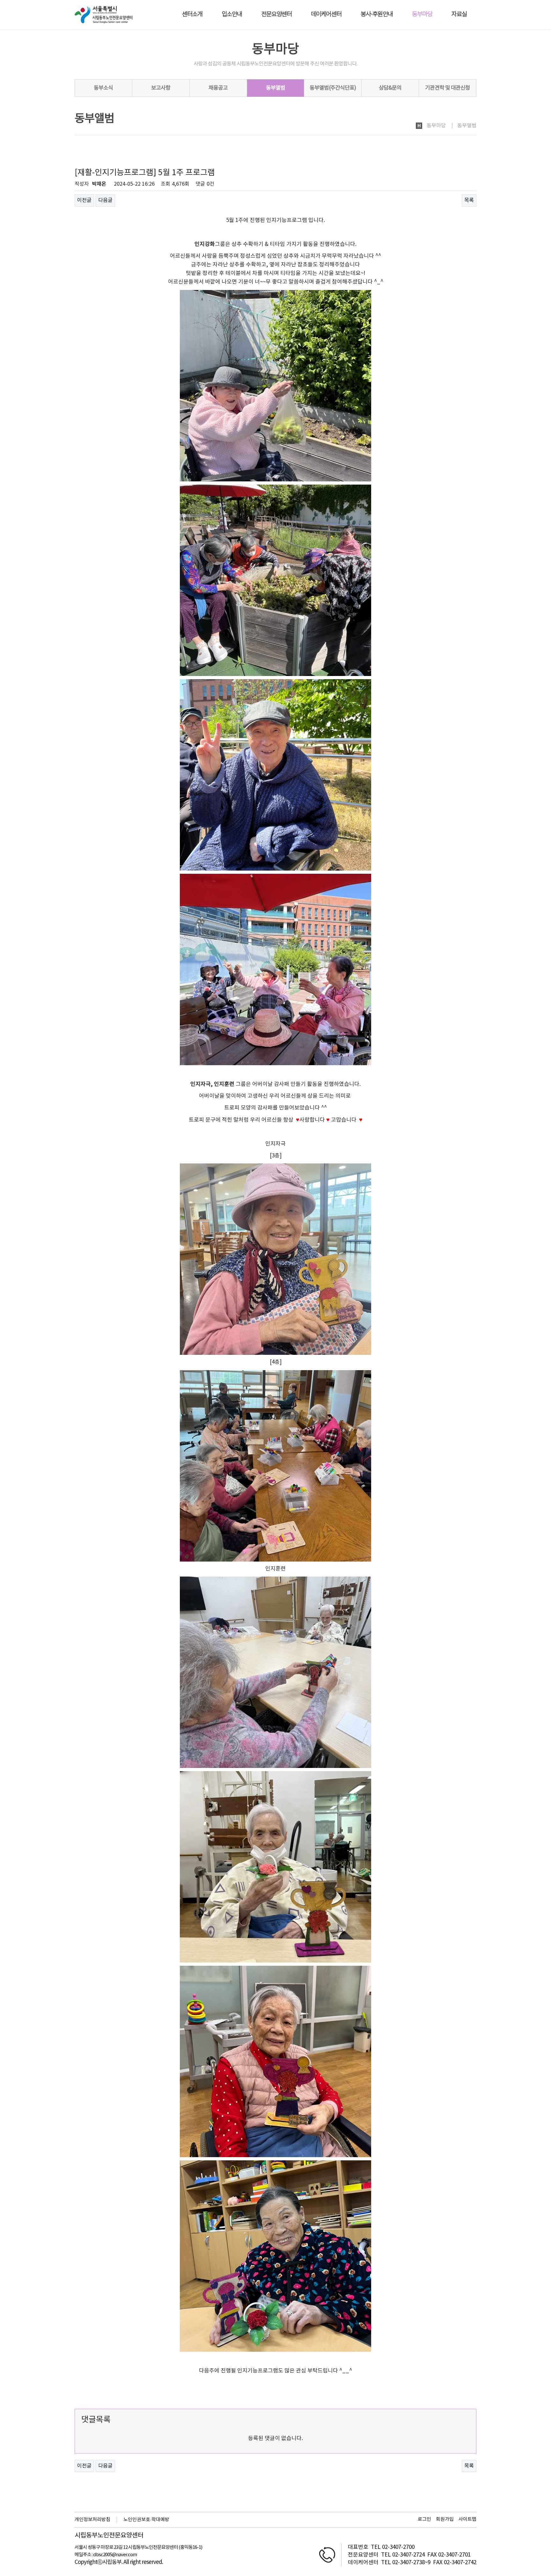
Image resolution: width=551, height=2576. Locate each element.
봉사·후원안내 (377, 15)
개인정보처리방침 (92, 2520)
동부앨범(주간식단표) (333, 88)
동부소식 (103, 88)
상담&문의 (390, 88)
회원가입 (445, 2519)
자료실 (459, 15)
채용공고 (218, 88)
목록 (469, 200)
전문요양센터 (276, 15)
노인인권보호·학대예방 (146, 2520)
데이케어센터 (326, 15)
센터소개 (192, 15)
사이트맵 (467, 2519)
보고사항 (161, 88)
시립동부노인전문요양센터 (109, 2536)
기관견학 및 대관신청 (448, 88)
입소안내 (232, 15)
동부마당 (422, 15)
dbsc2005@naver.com (115, 2555)
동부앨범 (275, 88)
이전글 (84, 200)
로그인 (424, 2519)
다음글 (105, 200)
